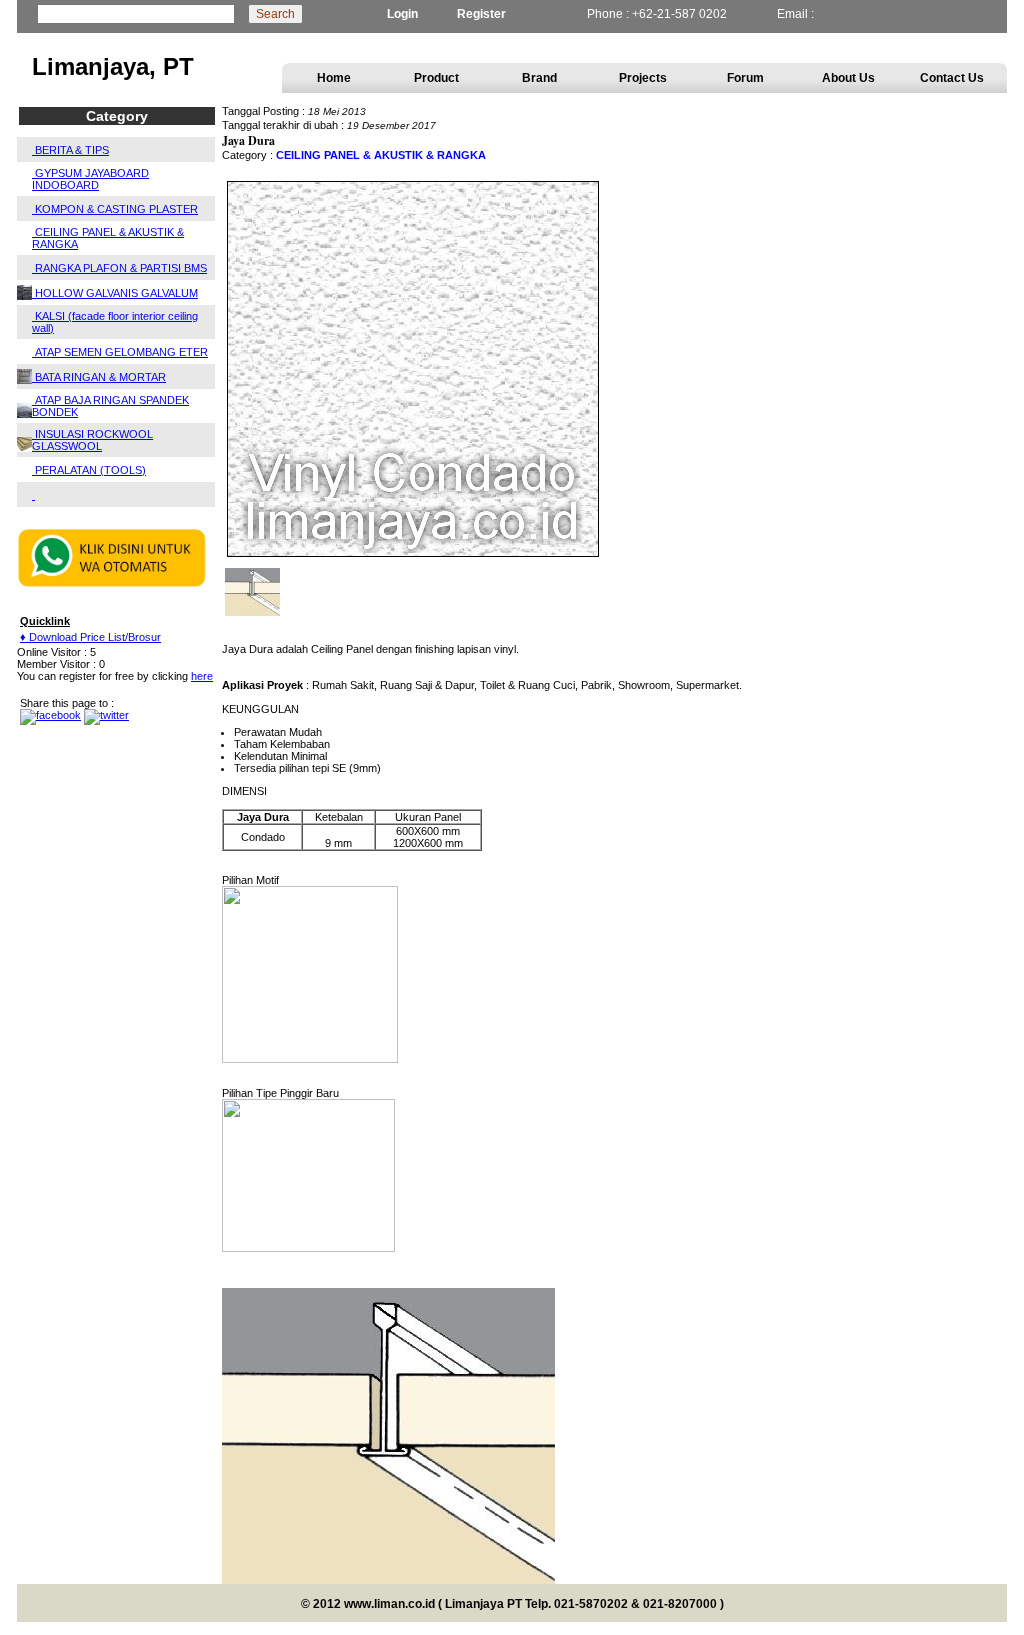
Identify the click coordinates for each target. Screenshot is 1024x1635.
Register (481, 14)
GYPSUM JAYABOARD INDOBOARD (90, 179)
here (202, 676)
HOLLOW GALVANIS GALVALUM (115, 293)
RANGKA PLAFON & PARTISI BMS (119, 268)
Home (334, 78)
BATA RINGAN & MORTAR (99, 377)
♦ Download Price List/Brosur (90, 637)
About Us (848, 78)
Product (436, 78)
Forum (745, 78)
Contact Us (952, 78)
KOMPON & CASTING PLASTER (115, 209)
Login (402, 14)
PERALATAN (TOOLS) (89, 470)
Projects (643, 78)
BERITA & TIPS (70, 150)
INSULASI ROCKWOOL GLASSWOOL (92, 440)
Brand (539, 78)
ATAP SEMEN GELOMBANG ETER (120, 352)
